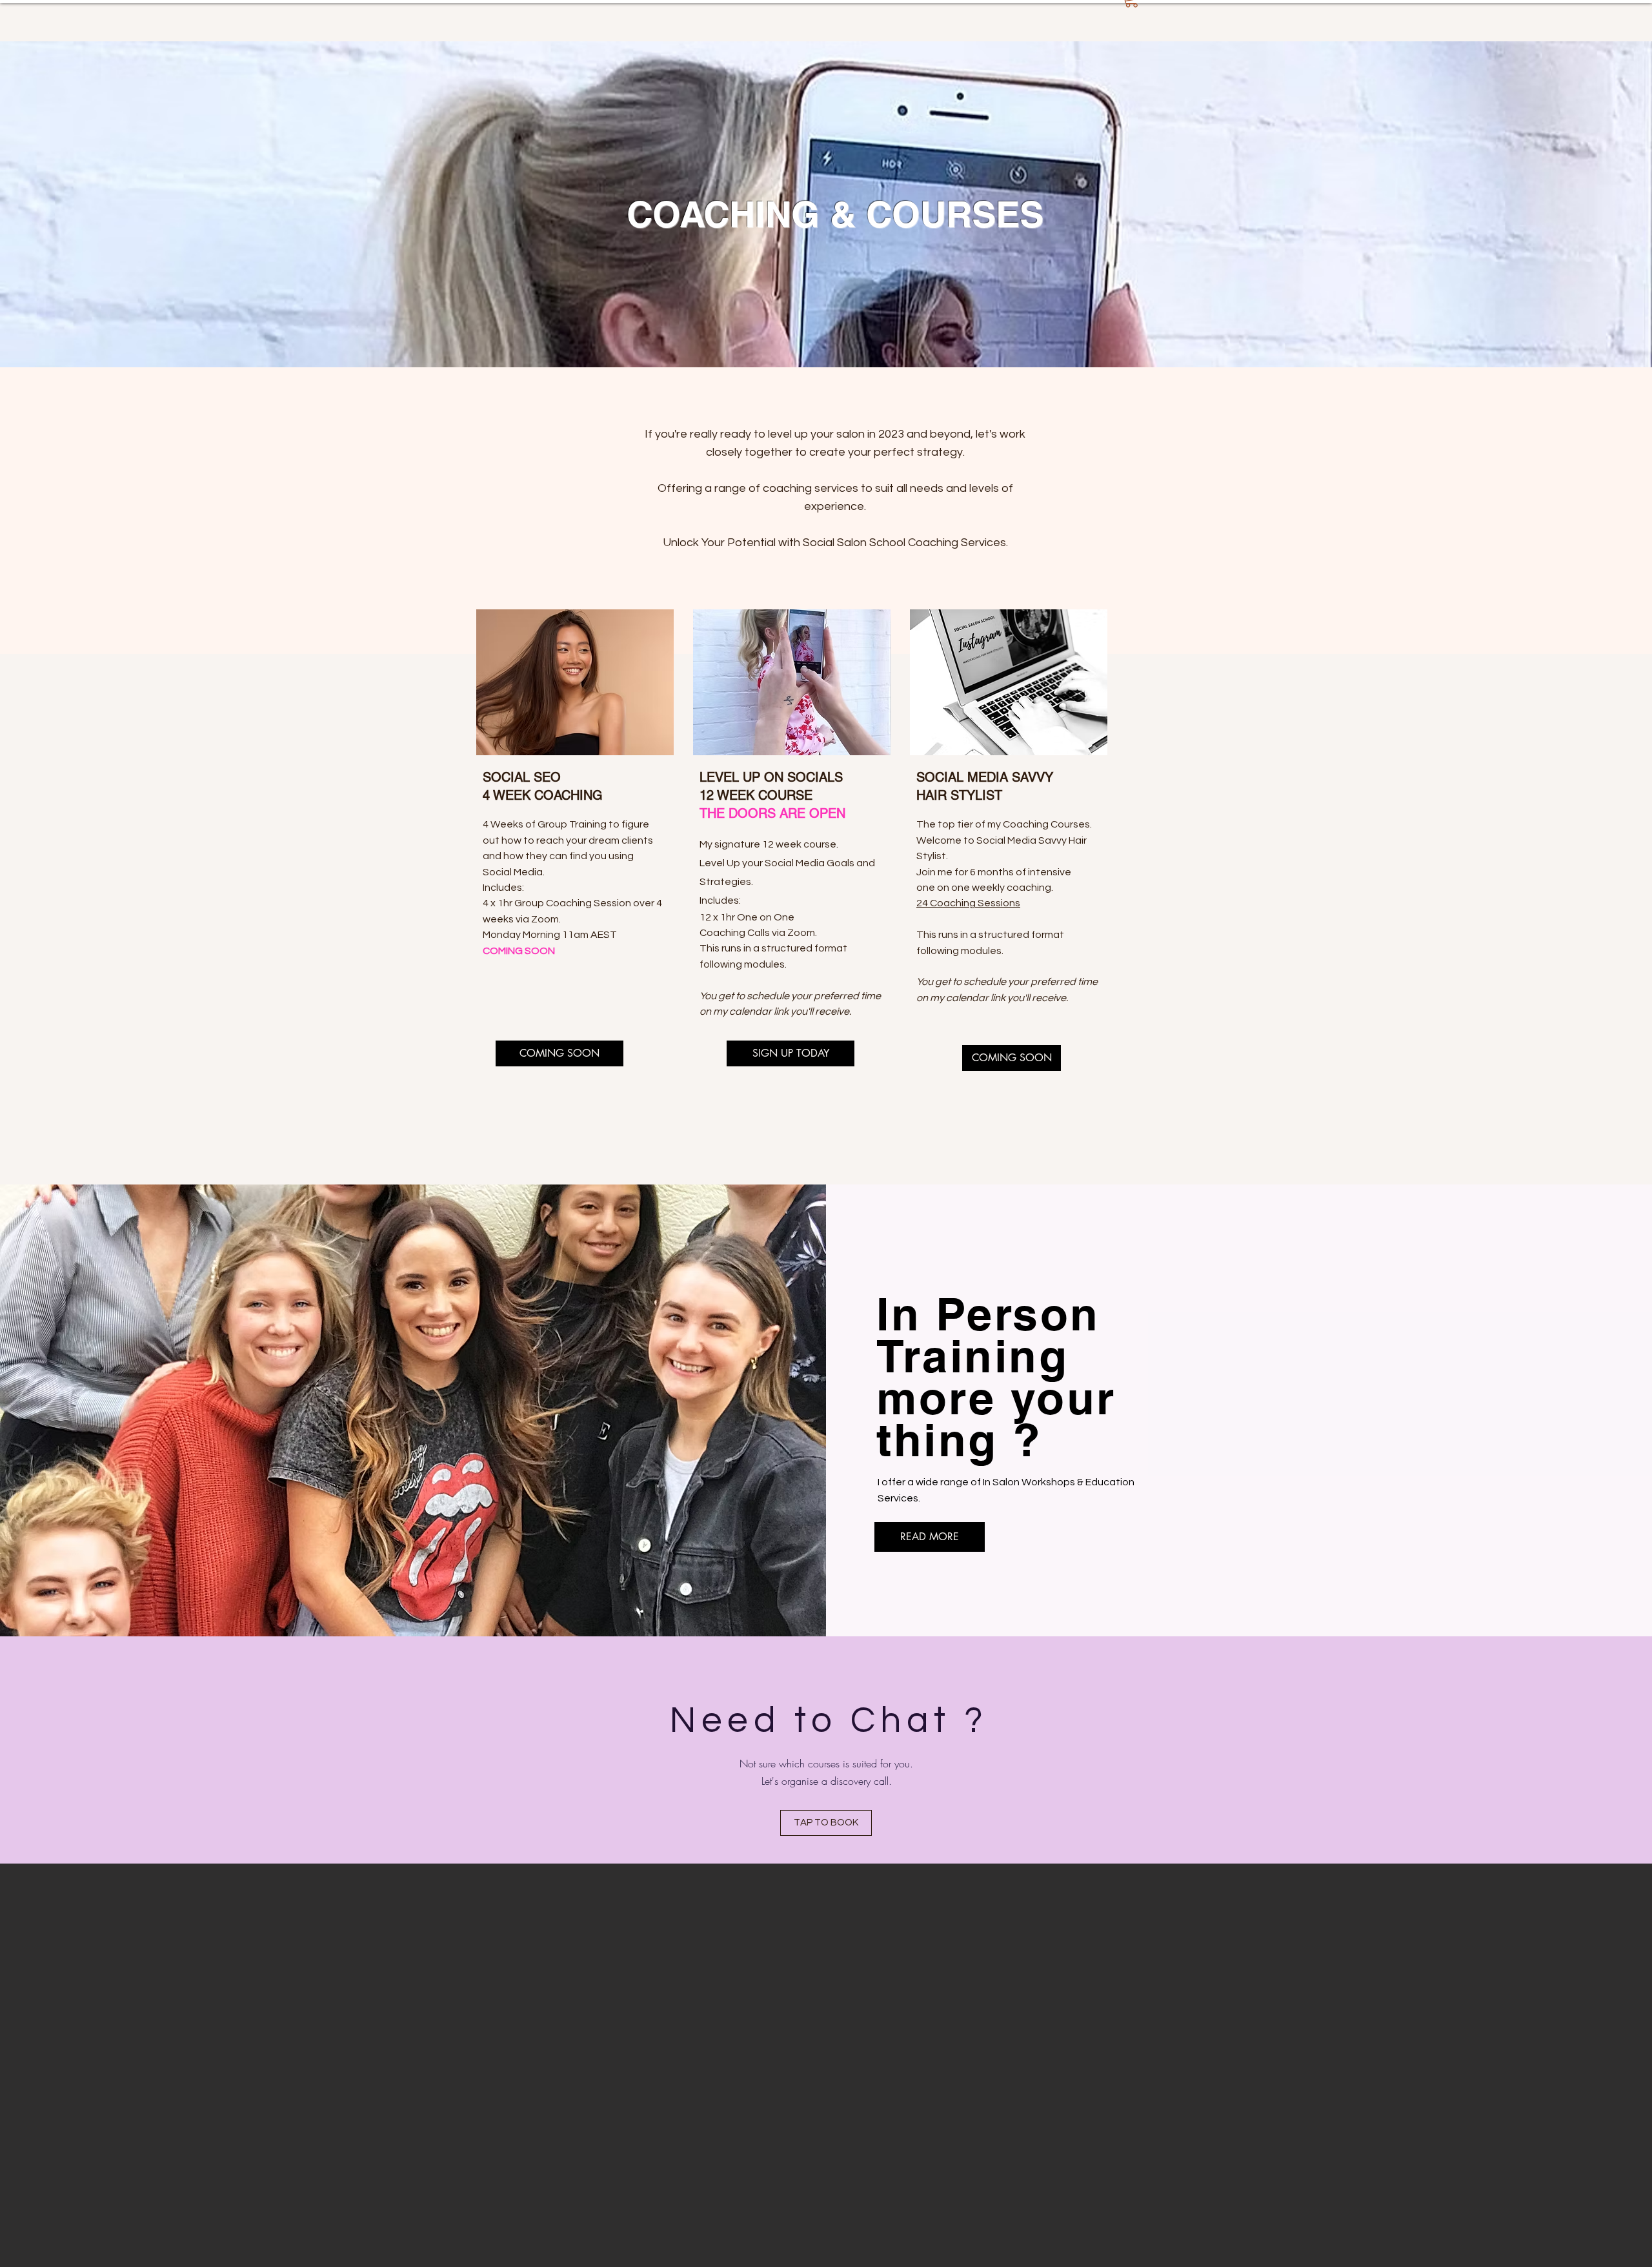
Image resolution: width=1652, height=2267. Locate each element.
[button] (559, 1053)
